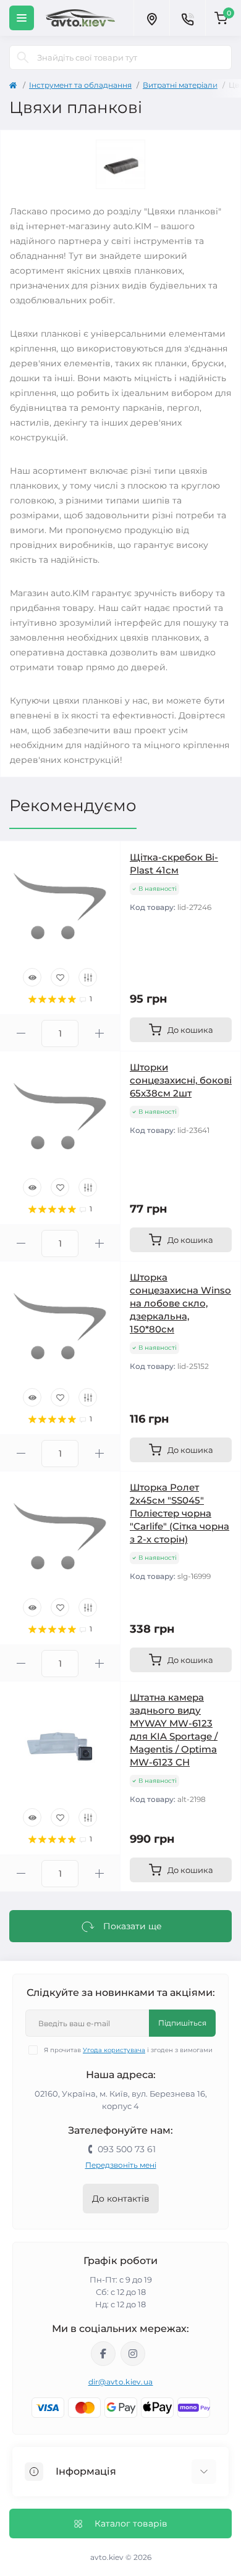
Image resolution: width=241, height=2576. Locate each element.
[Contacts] (187, 18)
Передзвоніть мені (121, 2165)
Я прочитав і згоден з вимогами (128, 2050)
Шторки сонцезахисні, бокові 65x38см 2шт (181, 1080)
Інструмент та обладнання (80, 85)
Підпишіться (182, 2023)
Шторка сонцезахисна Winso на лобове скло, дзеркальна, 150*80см (180, 1303)
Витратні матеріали (180, 85)
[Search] (23, 57)
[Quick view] (32, 977)
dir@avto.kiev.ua (121, 2382)
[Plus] (99, 1033)
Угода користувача (114, 2050)
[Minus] (21, 1033)
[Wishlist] (60, 977)
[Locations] (151, 18)
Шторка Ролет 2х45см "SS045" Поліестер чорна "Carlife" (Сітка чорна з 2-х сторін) (180, 1513)
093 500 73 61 (127, 2149)
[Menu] (22, 18)
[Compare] (88, 977)
